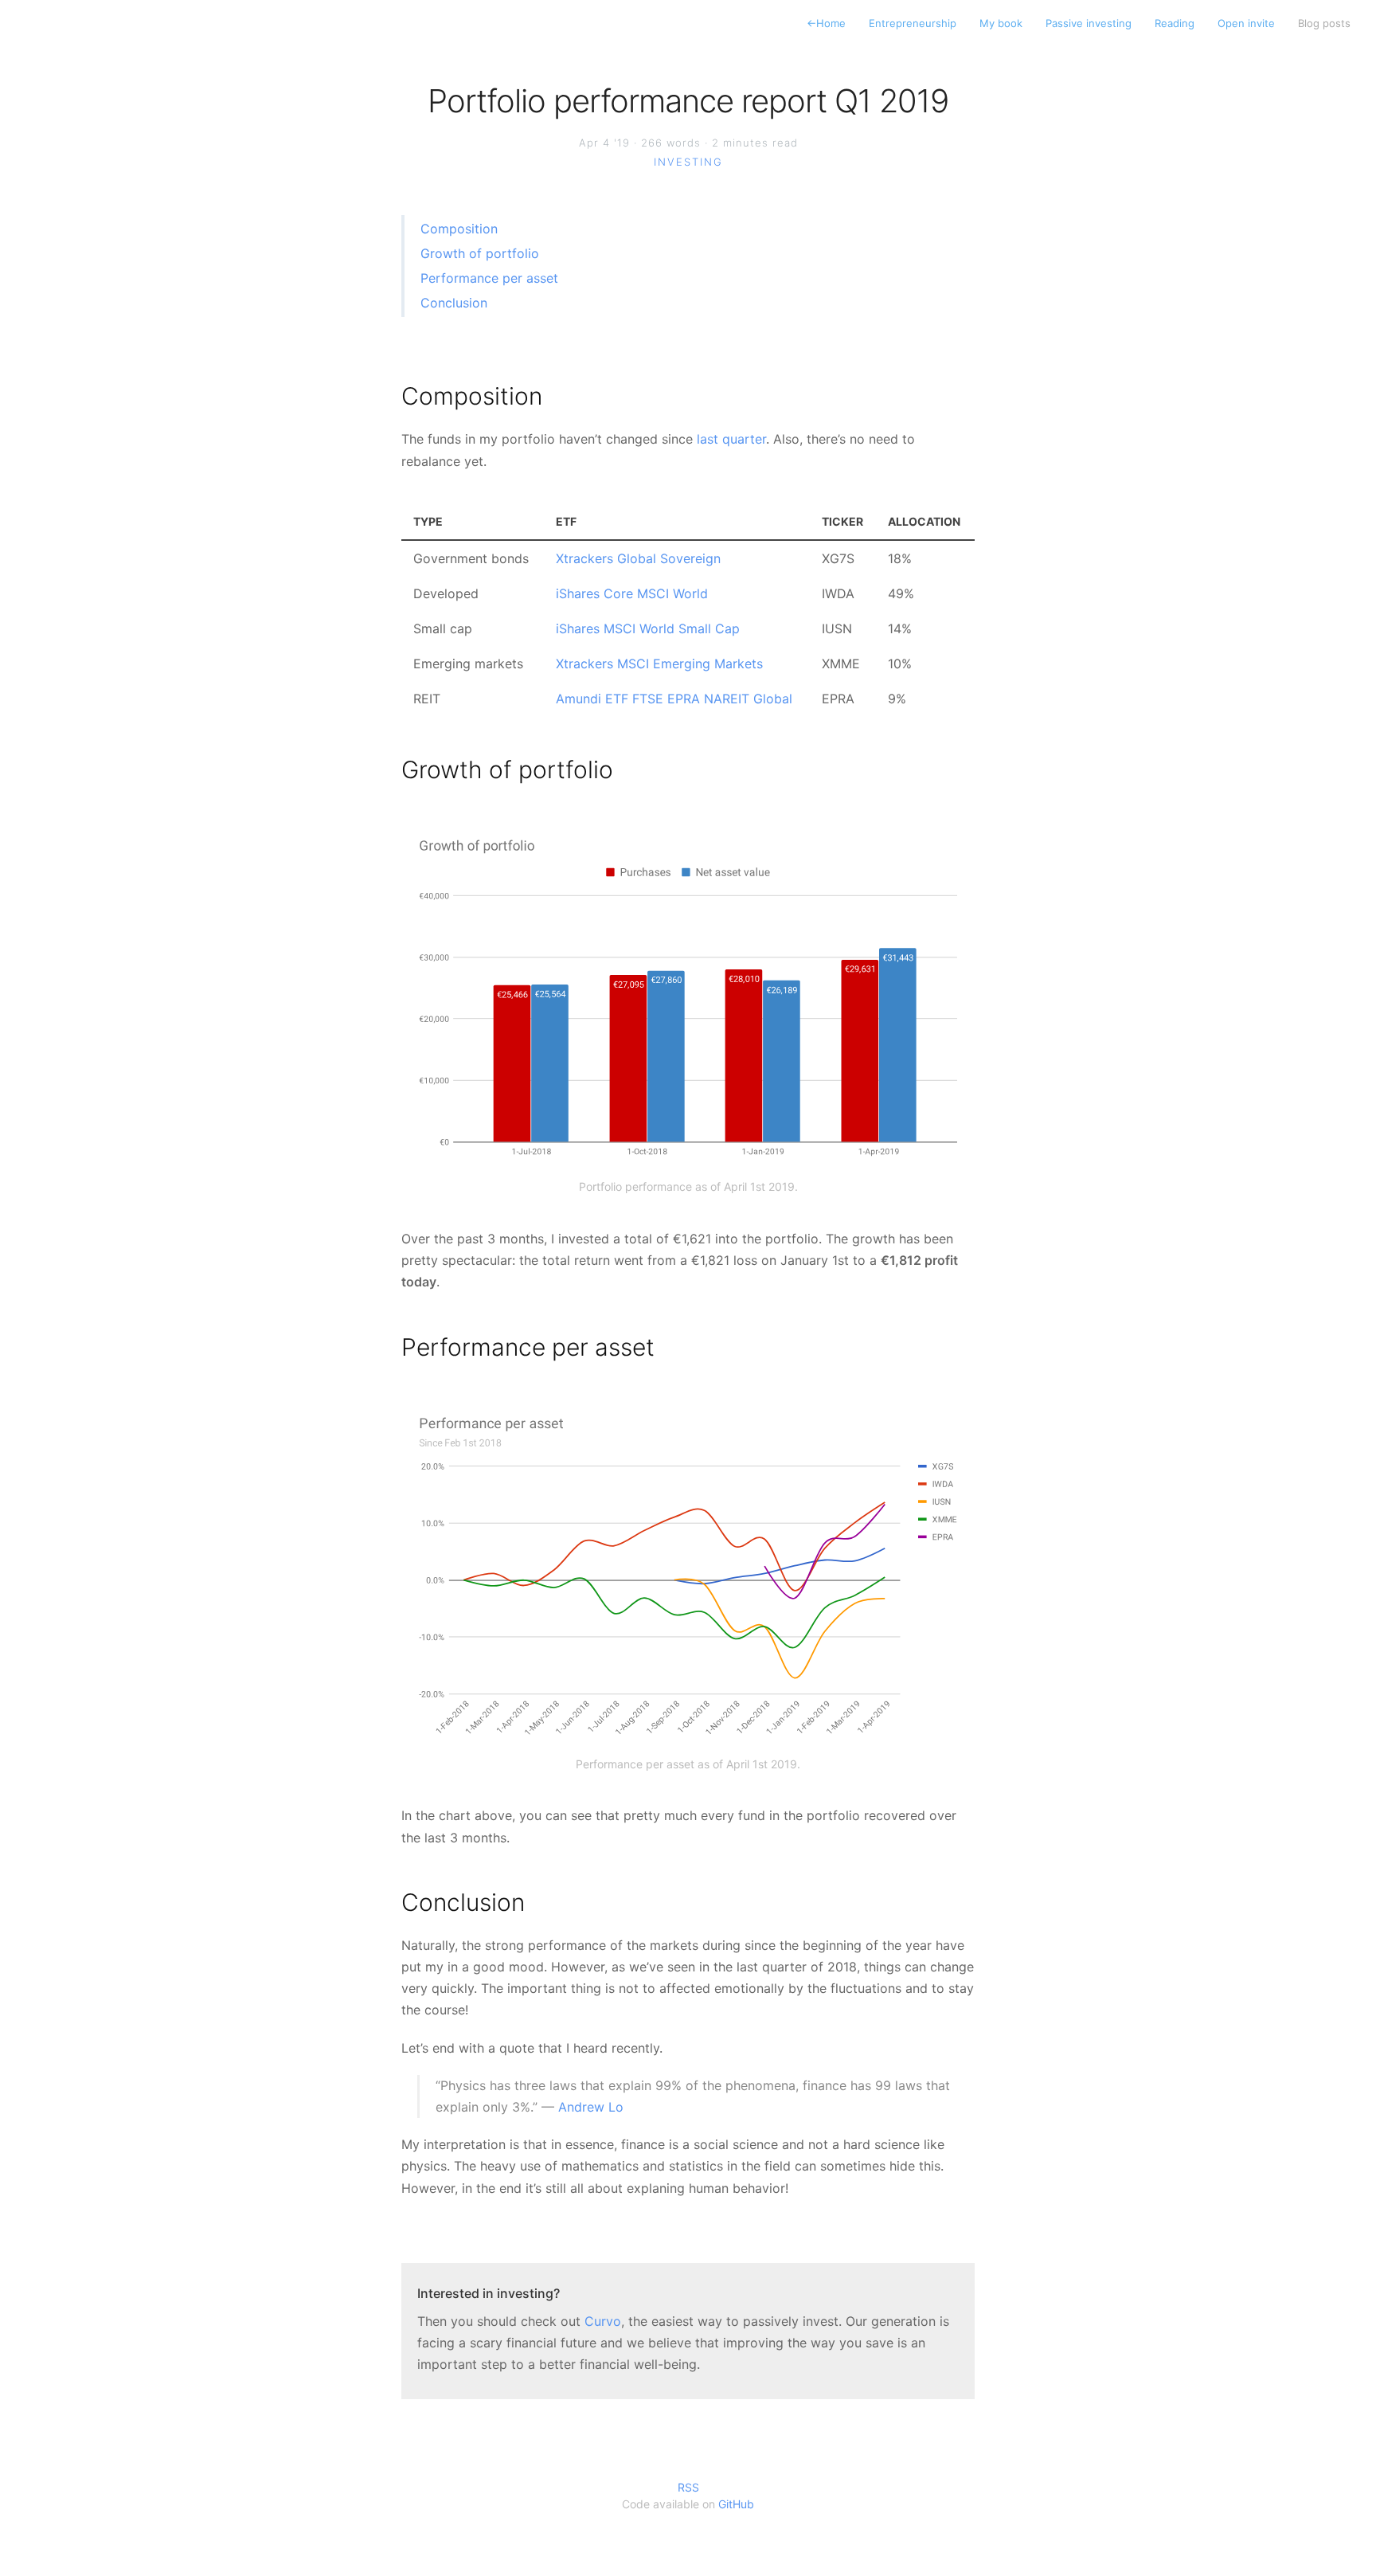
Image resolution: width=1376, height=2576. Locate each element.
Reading (1175, 23)
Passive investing (1089, 23)
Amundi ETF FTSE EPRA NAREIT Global (674, 699)
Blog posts (1324, 23)
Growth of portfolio (480, 253)
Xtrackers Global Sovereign (638, 558)
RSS (688, 2487)
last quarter (731, 439)
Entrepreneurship (913, 23)
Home (826, 23)
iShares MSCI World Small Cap (648, 628)
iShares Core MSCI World (632, 593)
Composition (459, 229)
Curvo (603, 2321)
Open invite (1246, 23)
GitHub (736, 2504)
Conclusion (454, 303)
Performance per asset (489, 278)
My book (1001, 23)
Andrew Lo (591, 2107)
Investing (688, 162)
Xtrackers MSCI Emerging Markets (659, 664)
